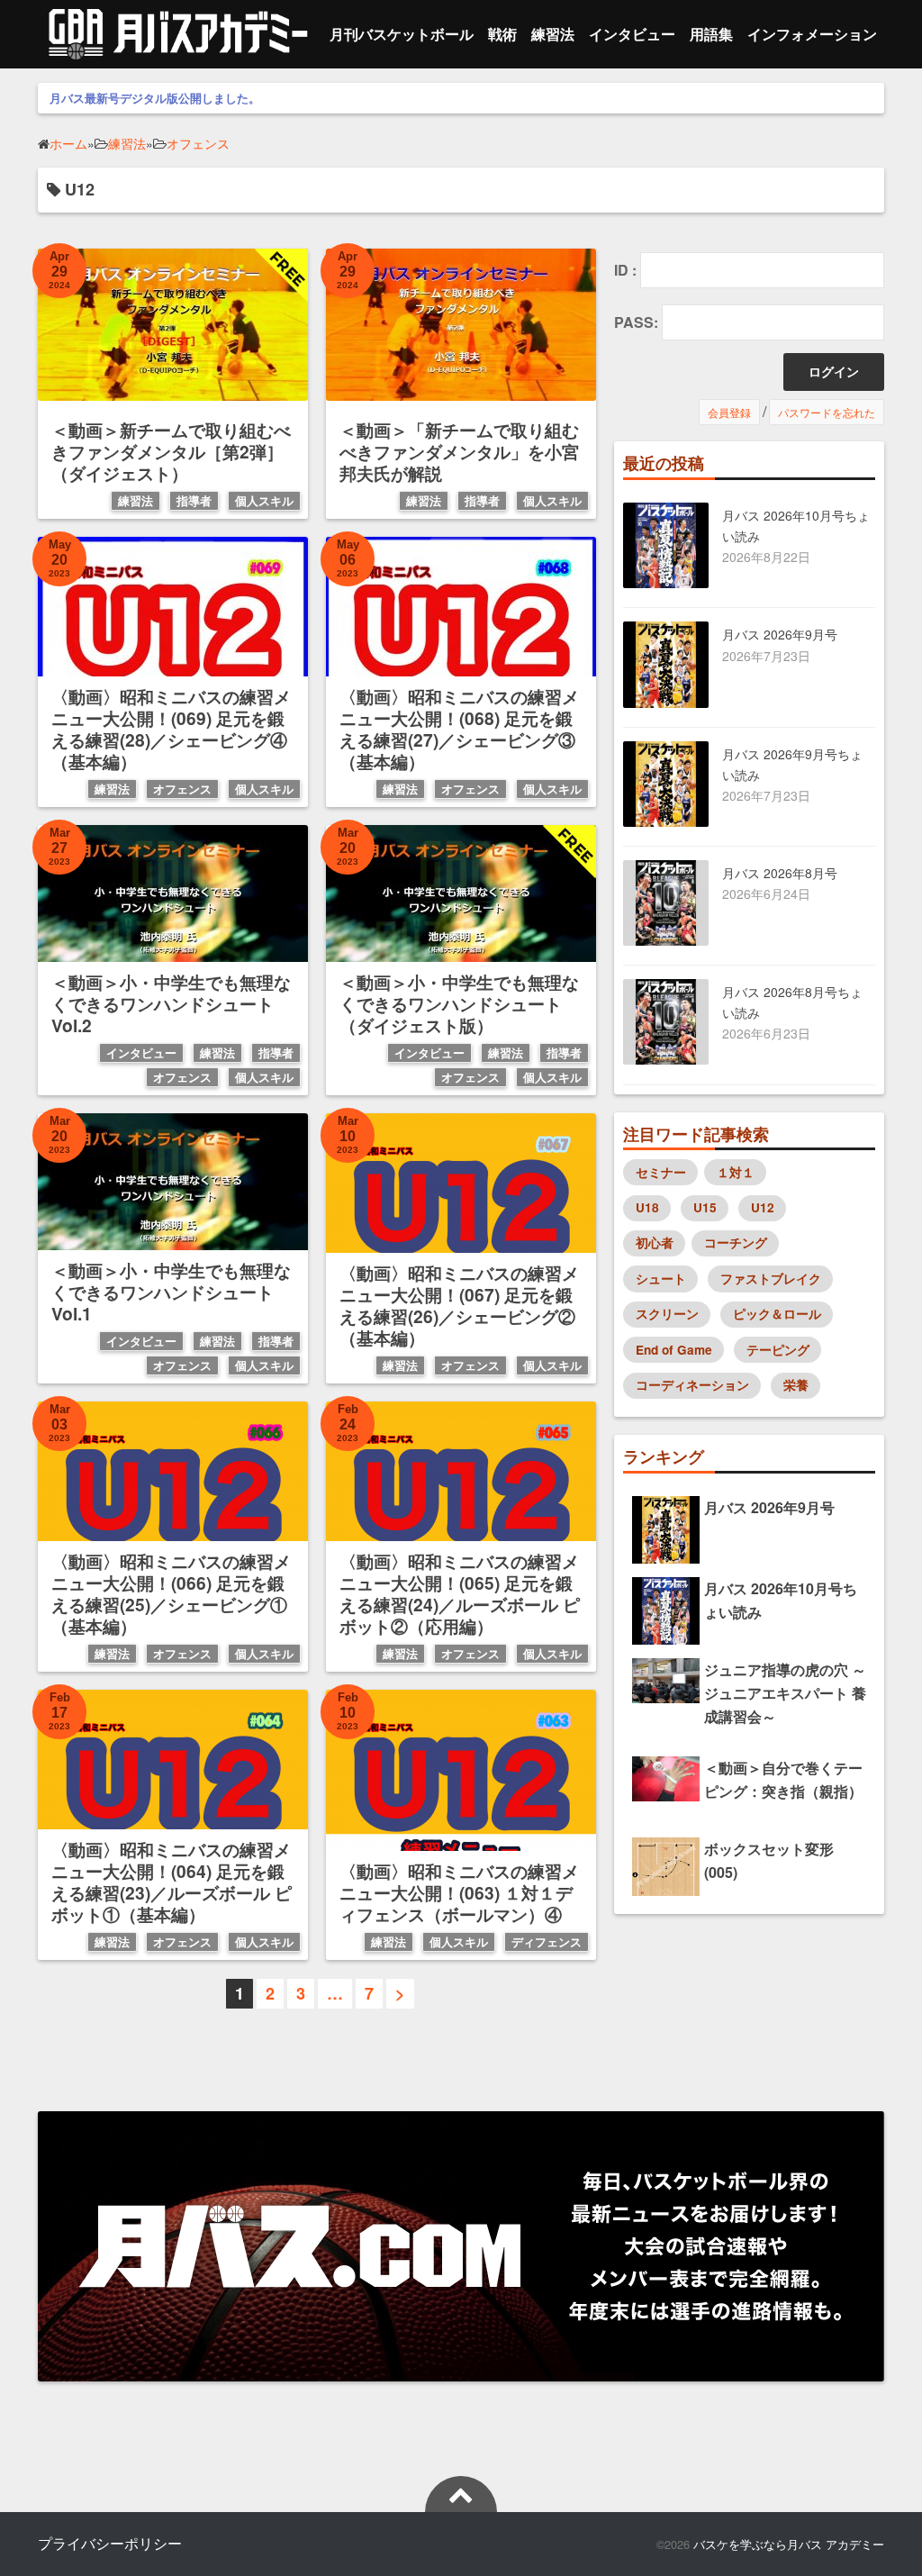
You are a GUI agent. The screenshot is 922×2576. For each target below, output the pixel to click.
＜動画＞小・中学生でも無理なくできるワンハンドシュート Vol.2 (171, 1003)
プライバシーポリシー (110, 2543)
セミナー (661, 1172)
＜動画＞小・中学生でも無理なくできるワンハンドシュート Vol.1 (171, 1292)
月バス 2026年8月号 (780, 873)
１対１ (736, 1172)
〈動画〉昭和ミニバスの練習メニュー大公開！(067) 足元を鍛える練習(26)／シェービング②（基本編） (459, 1305)
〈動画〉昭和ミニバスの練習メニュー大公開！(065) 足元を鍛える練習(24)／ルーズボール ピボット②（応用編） (460, 1593)
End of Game (674, 1350)
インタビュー (632, 34)
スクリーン (667, 1314)
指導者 (194, 501)
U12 (763, 1207)
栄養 (796, 1385)
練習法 (553, 34)
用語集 (711, 34)
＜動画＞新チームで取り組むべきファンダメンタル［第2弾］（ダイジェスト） (171, 451)
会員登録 (729, 412)
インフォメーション (812, 34)
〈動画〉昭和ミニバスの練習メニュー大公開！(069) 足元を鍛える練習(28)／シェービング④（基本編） (171, 729)
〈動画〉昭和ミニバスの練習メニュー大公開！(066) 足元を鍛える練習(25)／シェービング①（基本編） (171, 1593)
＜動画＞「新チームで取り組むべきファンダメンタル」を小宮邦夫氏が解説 (459, 451)
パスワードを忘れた (827, 412)
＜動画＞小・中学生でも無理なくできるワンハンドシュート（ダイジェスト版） (459, 1003)
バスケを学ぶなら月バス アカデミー (789, 2544)
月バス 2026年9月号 (780, 634)
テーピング (778, 1350)
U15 (705, 1207)
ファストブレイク (771, 1279)
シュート (661, 1279)
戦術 (502, 34)
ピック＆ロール (777, 1314)
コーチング (736, 1243)
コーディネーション (692, 1385)
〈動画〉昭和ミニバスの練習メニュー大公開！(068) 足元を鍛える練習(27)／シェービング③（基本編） (459, 729)
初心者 (655, 1243)
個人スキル (264, 501)
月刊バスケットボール (402, 34)
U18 (647, 1207)
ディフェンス (547, 1942)
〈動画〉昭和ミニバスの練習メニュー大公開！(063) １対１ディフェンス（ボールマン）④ (459, 1892)
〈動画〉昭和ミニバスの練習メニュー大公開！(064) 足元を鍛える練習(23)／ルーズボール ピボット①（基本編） (172, 1882)
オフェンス (182, 789)
